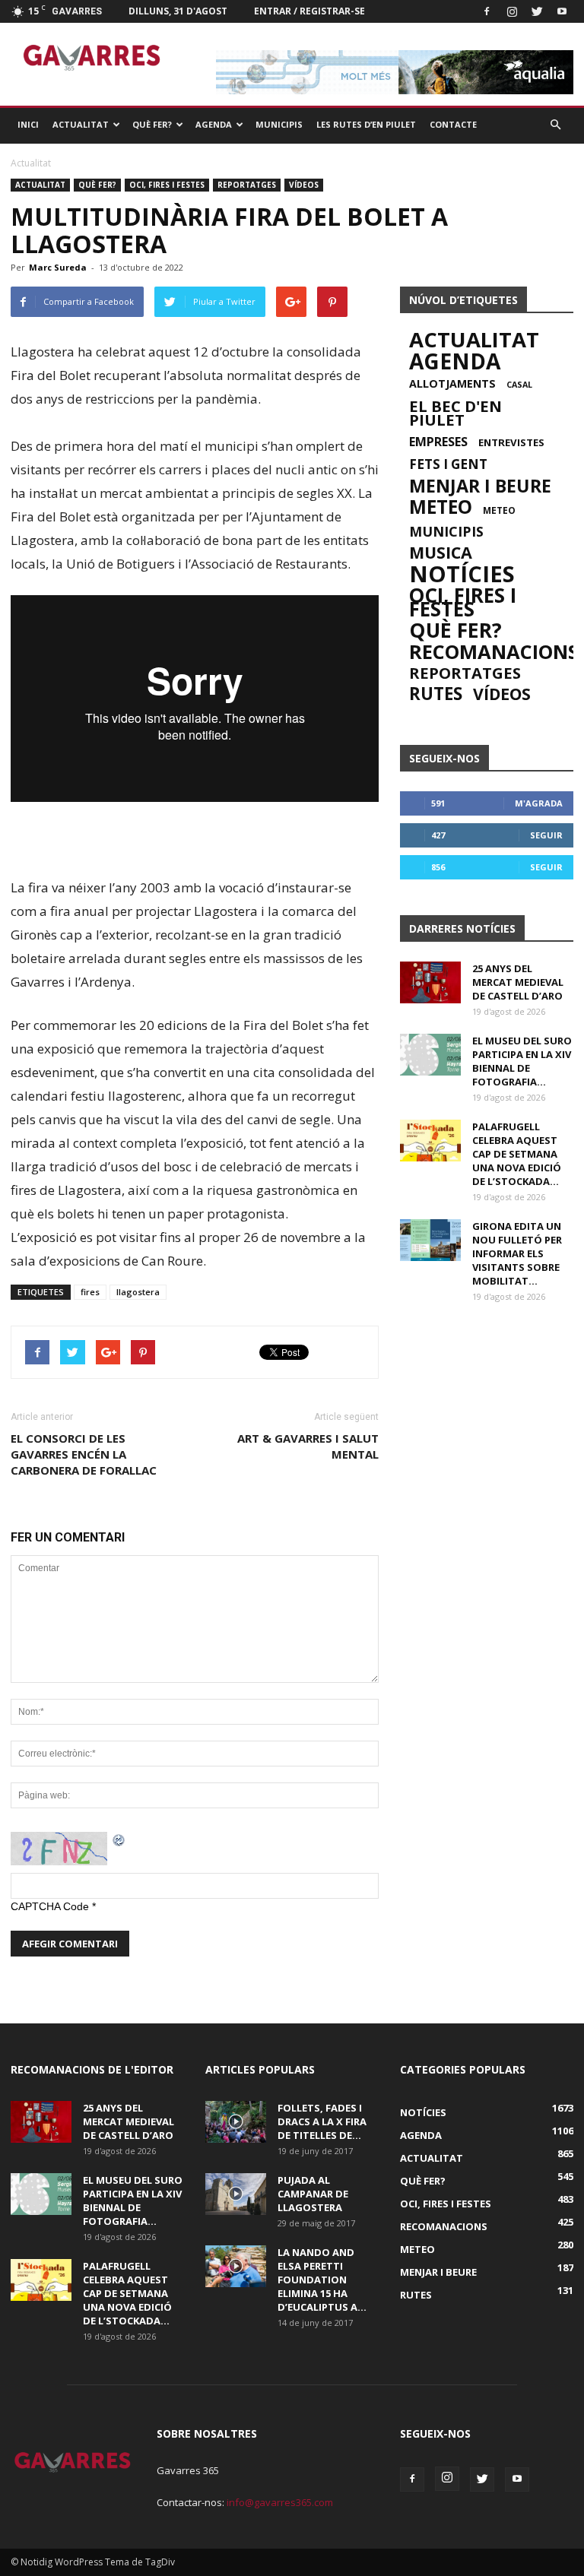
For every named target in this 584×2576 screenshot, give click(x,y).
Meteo (441, 507)
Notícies (462, 574)
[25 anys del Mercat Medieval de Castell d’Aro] (430, 982)
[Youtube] (562, 11)
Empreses (438, 442)
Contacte (453, 124)
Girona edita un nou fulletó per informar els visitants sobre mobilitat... (517, 1253)
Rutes (436, 694)
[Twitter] (537, 11)
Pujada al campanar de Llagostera (313, 2194)
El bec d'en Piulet (455, 413)
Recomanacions (494, 651)
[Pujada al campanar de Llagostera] (236, 2194)
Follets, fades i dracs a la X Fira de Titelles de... (322, 2121)
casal (519, 385)
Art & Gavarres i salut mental (308, 1446)
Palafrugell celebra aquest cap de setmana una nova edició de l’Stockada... (517, 1154)
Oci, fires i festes (167, 185)
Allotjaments (452, 384)
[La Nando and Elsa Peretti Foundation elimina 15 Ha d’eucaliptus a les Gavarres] (236, 2266)
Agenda (214, 124)
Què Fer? (152, 124)
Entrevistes (511, 442)
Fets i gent (448, 464)
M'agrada (539, 803)
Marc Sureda (58, 267)
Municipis (279, 124)
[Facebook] (487, 11)
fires (90, 1292)
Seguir (546, 835)
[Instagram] (512, 11)
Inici (28, 124)
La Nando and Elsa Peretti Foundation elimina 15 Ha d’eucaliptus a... (322, 2280)
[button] (555, 125)
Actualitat (81, 124)
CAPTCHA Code (50, 1906)
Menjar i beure (480, 486)
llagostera (138, 1292)
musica (441, 553)
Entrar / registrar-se (309, 11)
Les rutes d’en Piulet (366, 124)
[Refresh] (119, 1839)
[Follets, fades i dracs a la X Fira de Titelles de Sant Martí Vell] (236, 2122)
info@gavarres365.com (280, 2502)
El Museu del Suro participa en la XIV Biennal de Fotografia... (522, 1061)
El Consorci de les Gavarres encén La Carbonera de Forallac (84, 1454)
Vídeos (304, 185)
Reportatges (247, 185)
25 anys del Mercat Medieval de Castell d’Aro (518, 982)
